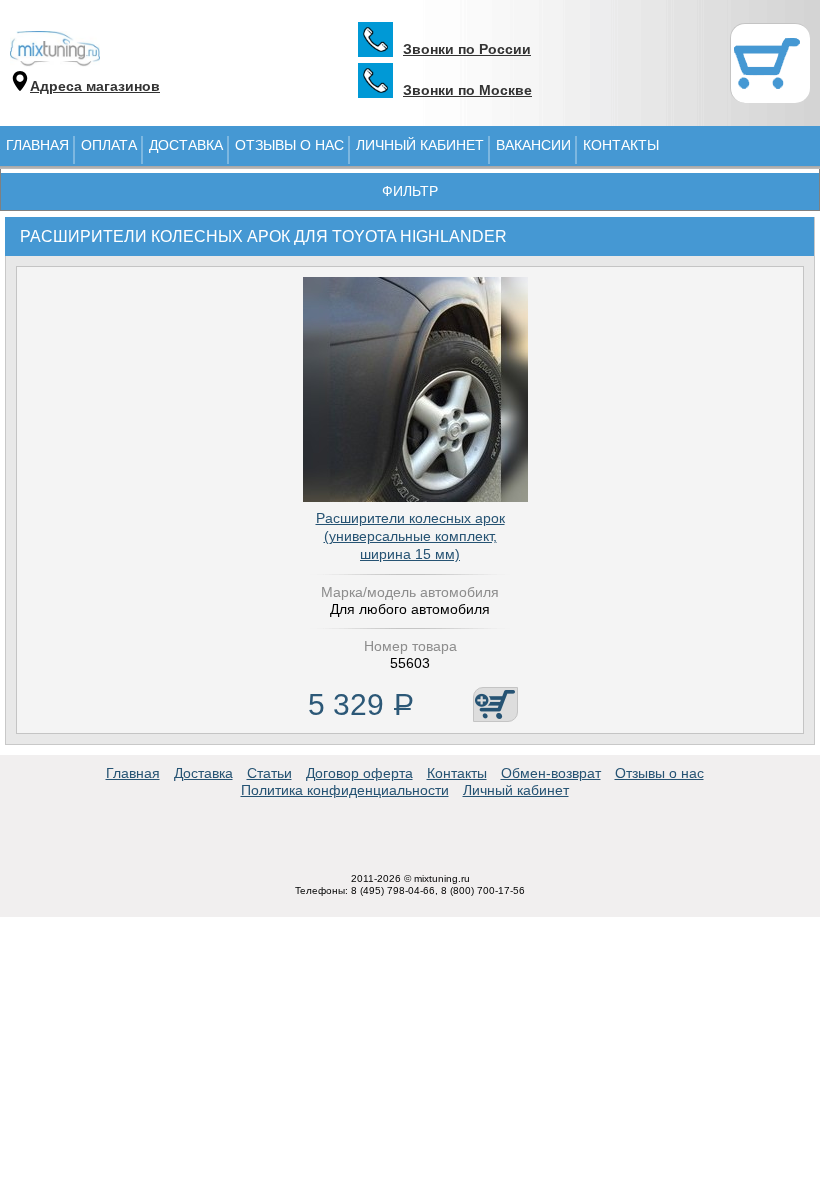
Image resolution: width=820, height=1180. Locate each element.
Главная (37, 145)
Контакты (621, 145)
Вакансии (533, 145)
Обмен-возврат (551, 773)
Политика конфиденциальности (345, 790)
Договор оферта (359, 773)
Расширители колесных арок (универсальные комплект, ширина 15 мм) (410, 536)
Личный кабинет (420, 145)
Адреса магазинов (95, 86)
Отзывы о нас (289, 145)
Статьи (269, 773)
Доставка (186, 145)
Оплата (109, 145)
